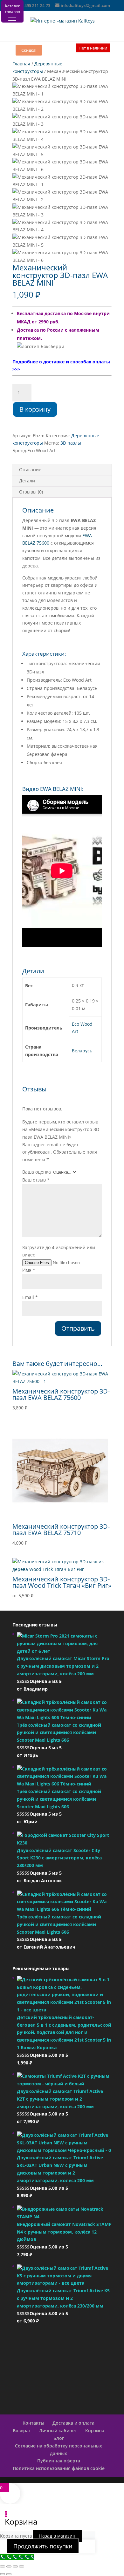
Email (30, 1297)
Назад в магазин (57, 2536)
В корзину (35, 409)
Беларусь (82, 1051)
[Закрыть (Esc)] (22, 2566)
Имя (29, 1270)
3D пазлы (71, 443)
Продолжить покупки (43, 2546)
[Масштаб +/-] (3, 2566)
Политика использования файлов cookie (59, 2468)
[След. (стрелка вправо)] (9, 2574)
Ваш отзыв (36, 1180)
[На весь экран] (9, 2566)
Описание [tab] (30, 470)
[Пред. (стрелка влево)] (3, 2574)
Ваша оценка (37, 1172)
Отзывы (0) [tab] (31, 492)
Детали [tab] (27, 481)
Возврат (22, 2430)
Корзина (95, 2430)
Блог (59, 2438)
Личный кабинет (58, 2430)
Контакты (33, 2423)
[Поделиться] (15, 2566)
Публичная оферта (59, 2461)
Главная (21, 64)
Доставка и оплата (73, 2423)
